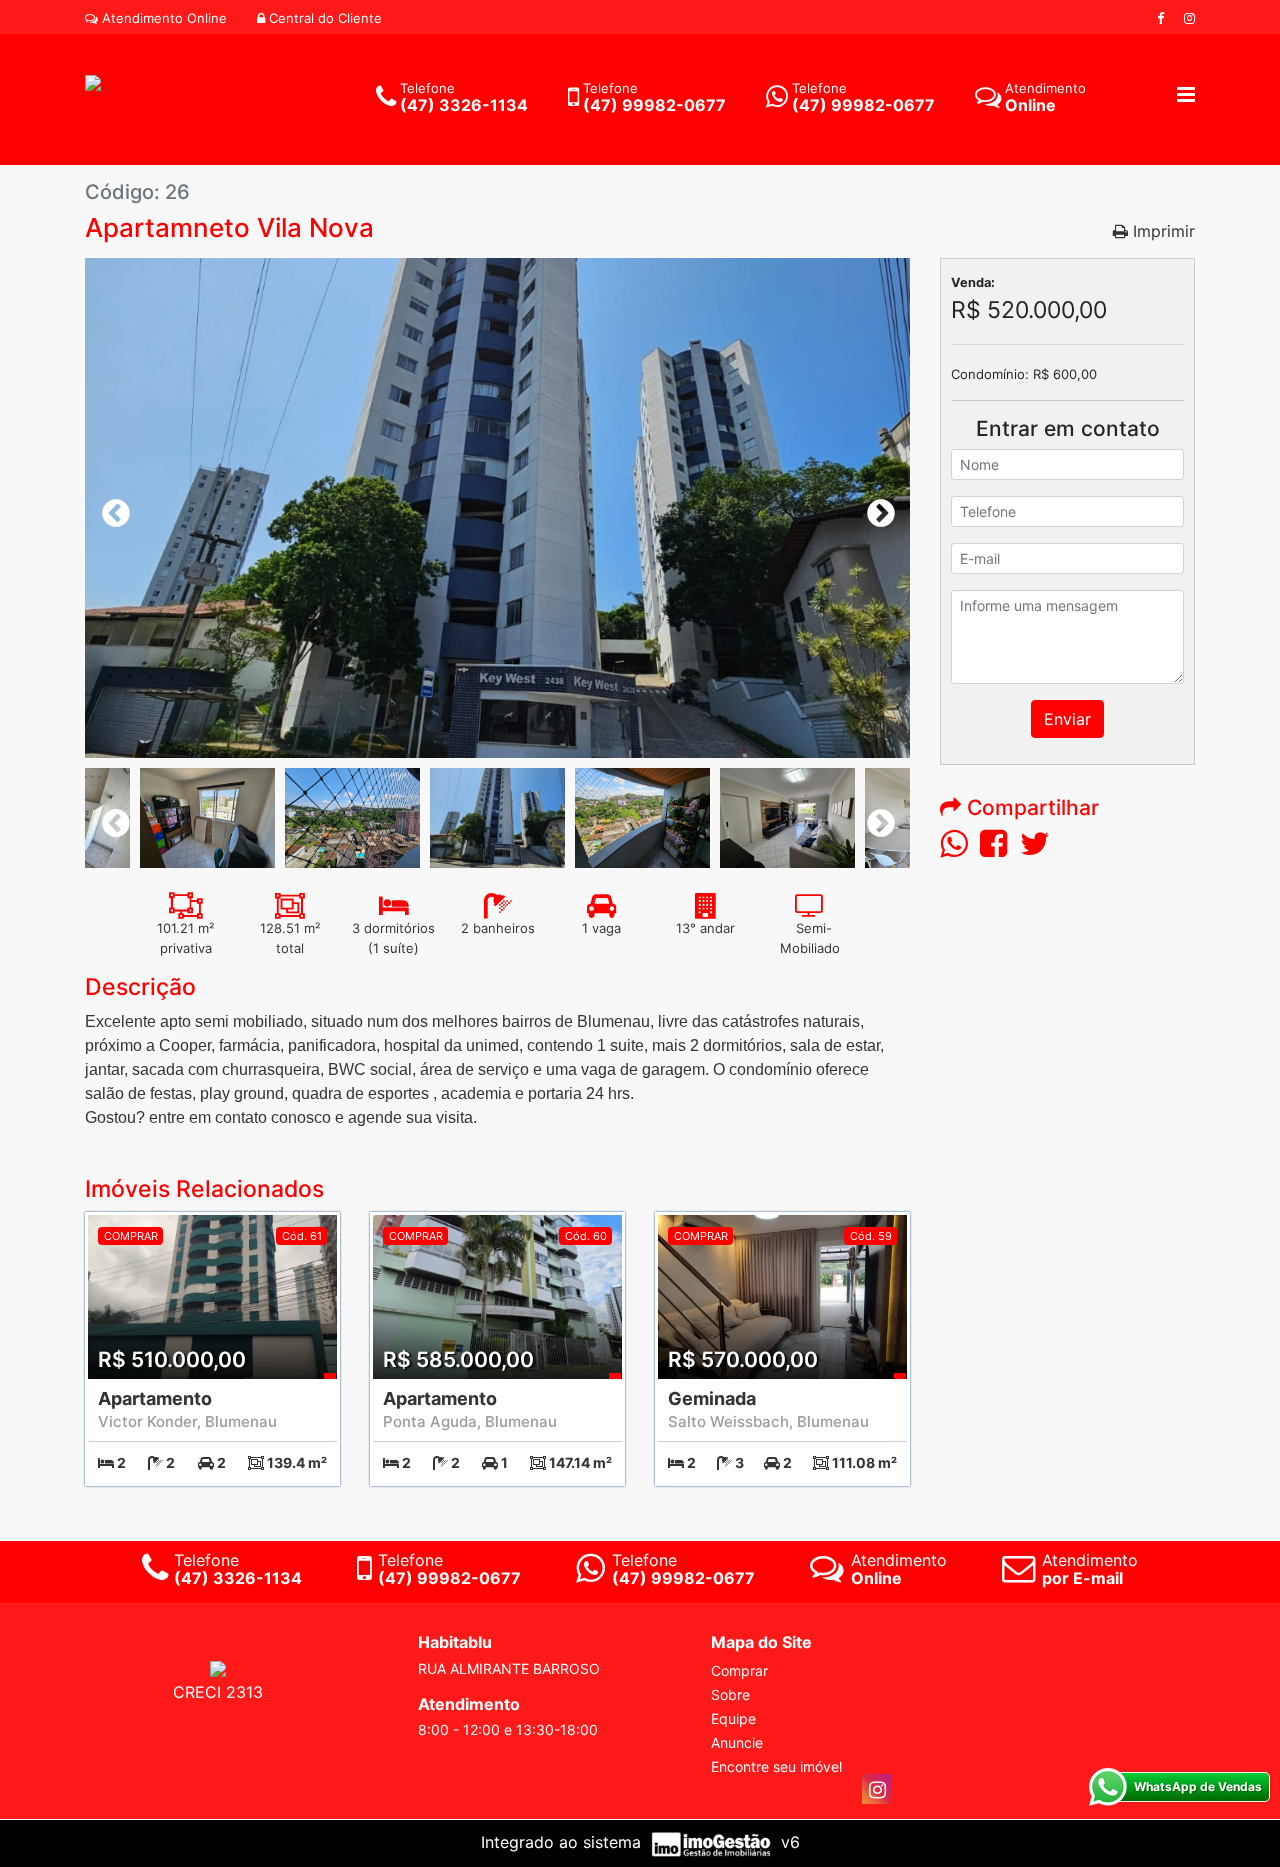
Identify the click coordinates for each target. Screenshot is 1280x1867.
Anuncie (737, 1742)
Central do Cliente (323, 18)
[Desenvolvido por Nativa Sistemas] (713, 1842)
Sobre (730, 1694)
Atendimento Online (162, 18)
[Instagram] (1189, 18)
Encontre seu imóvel (776, 1766)
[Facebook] (1160, 18)
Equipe (733, 1718)
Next (875, 508)
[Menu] (1186, 96)
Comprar (739, 1670)
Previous (110, 508)
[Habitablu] (93, 81)
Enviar (1067, 719)
